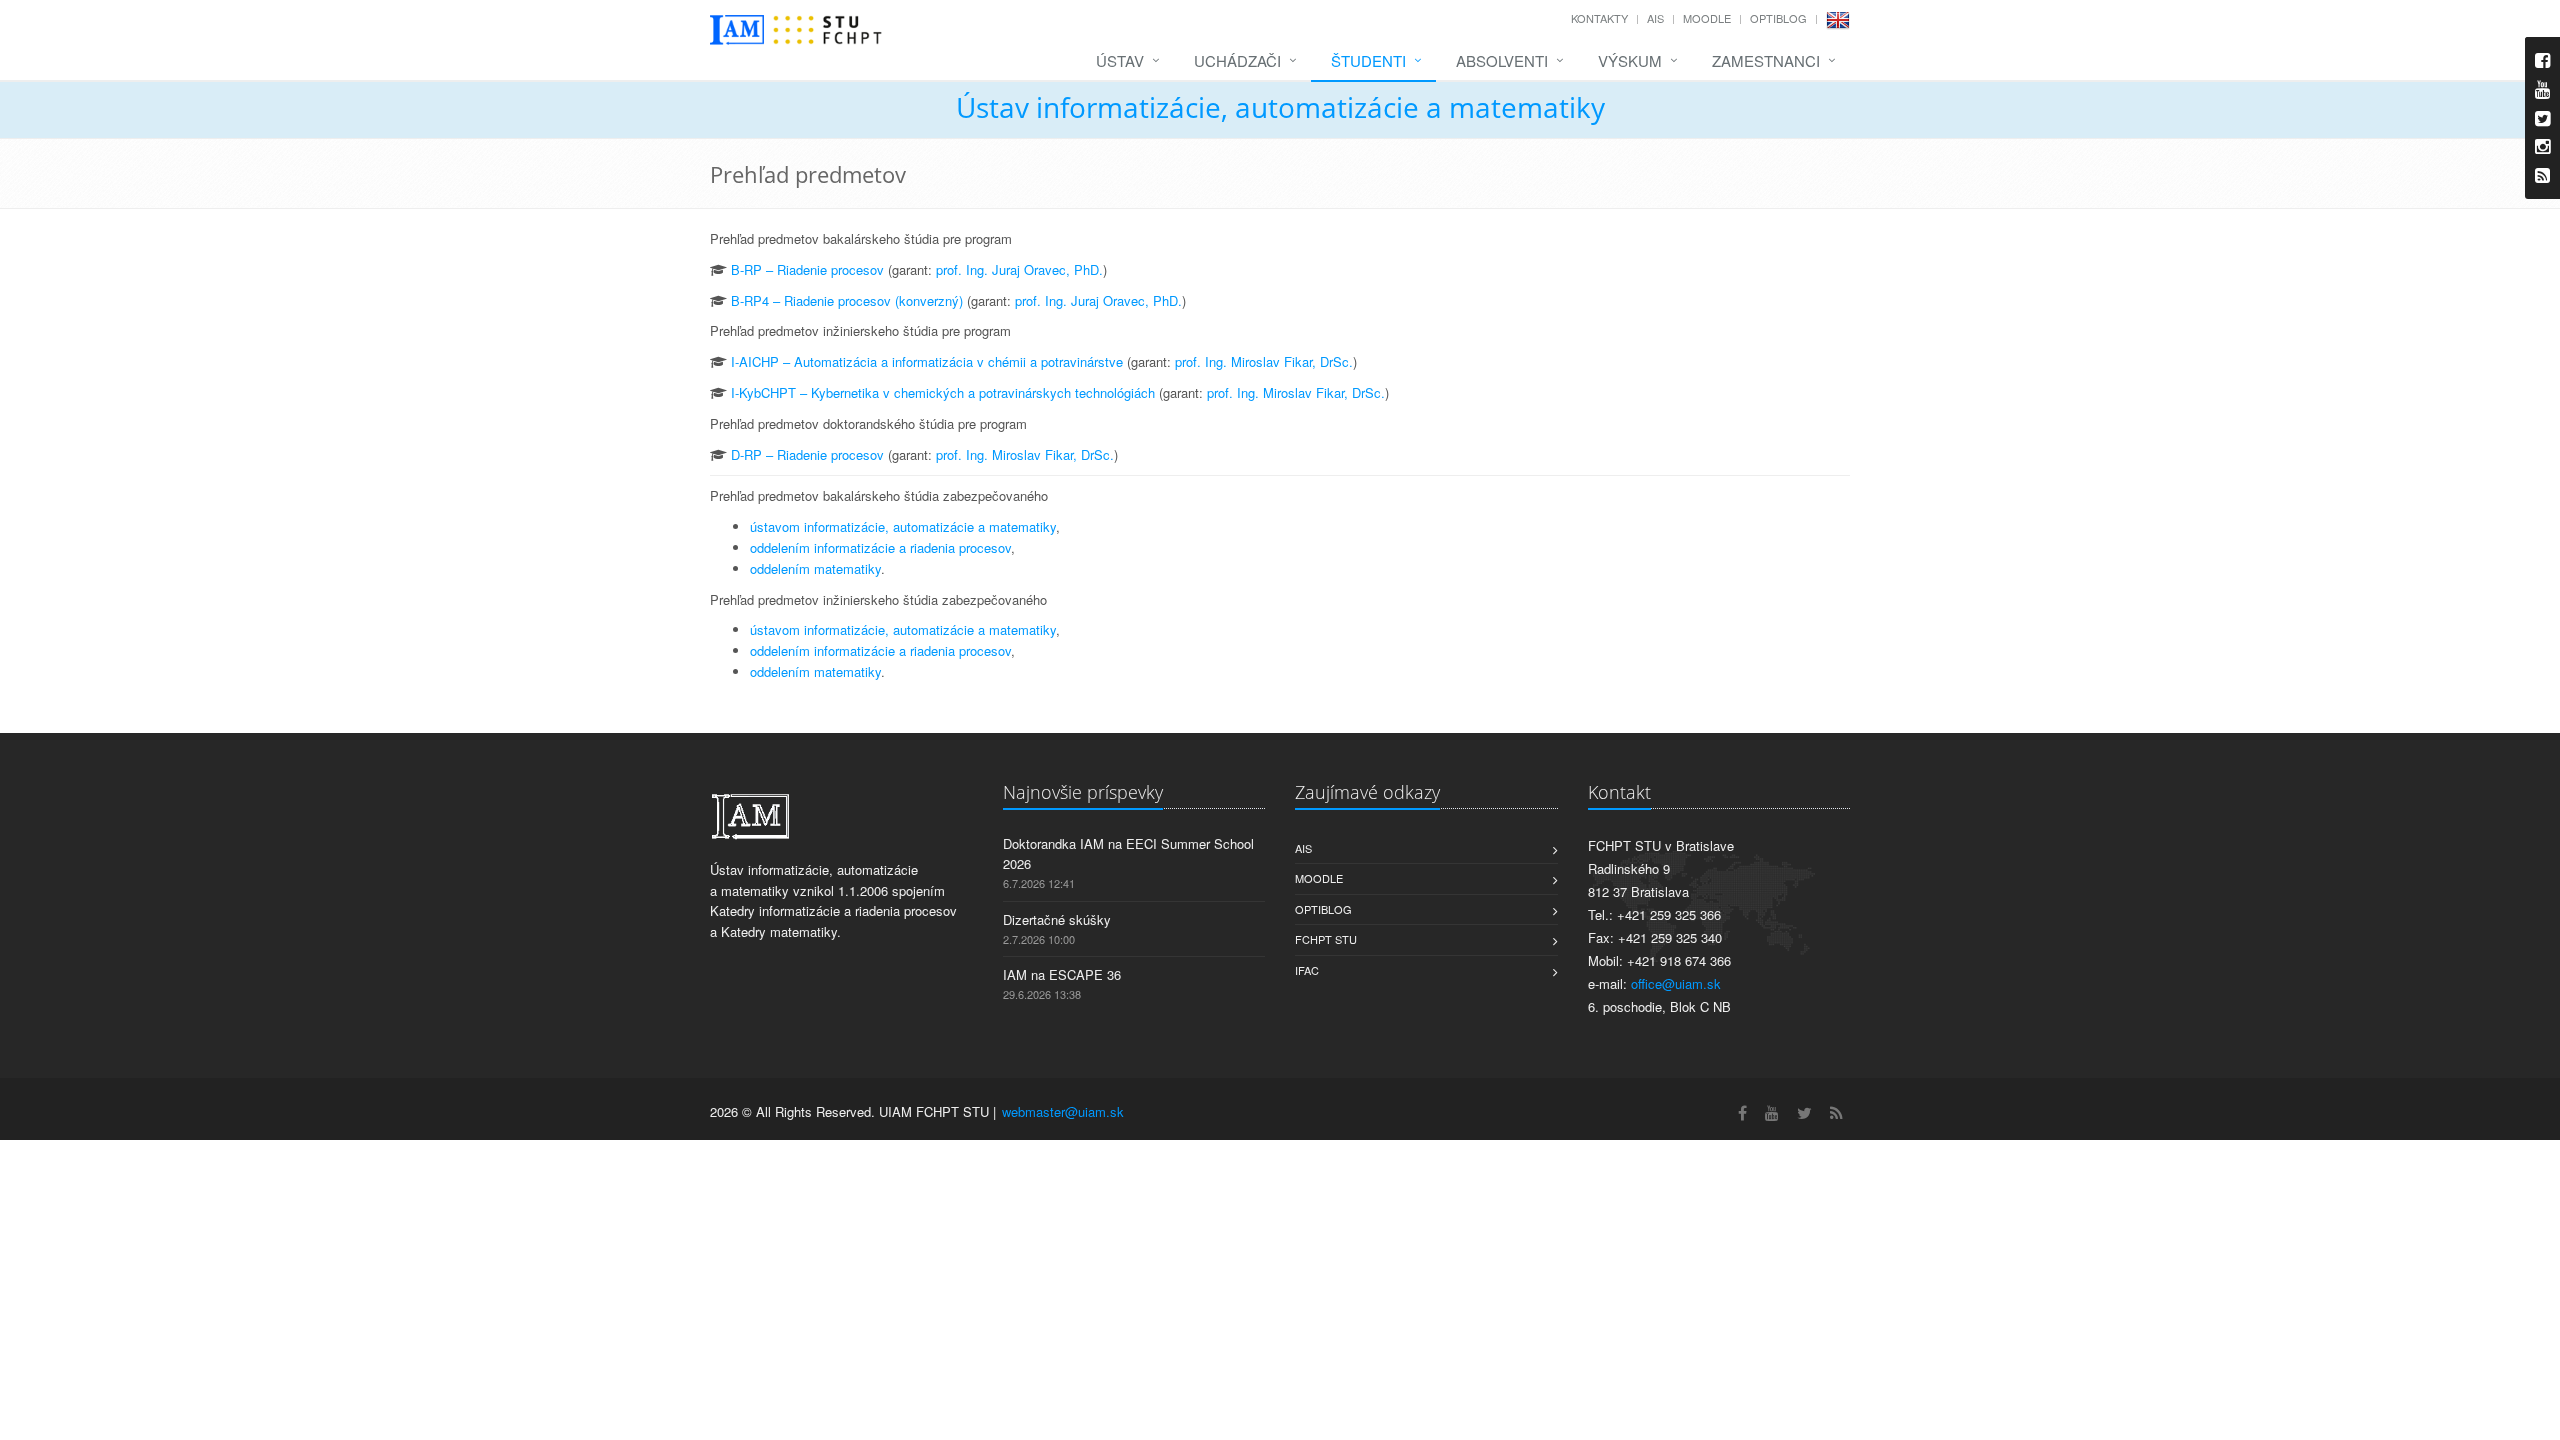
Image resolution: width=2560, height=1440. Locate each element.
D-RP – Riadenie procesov (807, 454)
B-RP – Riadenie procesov (807, 269)
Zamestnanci (1766, 60)
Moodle (1707, 18)
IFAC (1307, 970)
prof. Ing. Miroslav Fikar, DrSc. (1264, 361)
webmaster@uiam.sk (1063, 1111)
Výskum (1630, 60)
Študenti (1368, 60)
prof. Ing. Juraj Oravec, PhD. (1019, 269)
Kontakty (1599, 18)
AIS (1655, 18)
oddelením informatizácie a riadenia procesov (880, 547)
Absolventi (1502, 60)
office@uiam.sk (1676, 983)
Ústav (1120, 60)
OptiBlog (1778, 18)
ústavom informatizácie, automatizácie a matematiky (903, 526)
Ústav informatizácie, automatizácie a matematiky (1280, 107)
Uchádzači (1237, 60)
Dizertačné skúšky (1057, 919)
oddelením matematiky (815, 568)
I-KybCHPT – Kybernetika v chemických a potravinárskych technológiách (943, 392)
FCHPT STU (1326, 939)
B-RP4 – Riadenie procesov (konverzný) (847, 300)
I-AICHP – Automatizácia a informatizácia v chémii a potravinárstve (927, 361)
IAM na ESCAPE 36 (1062, 974)
